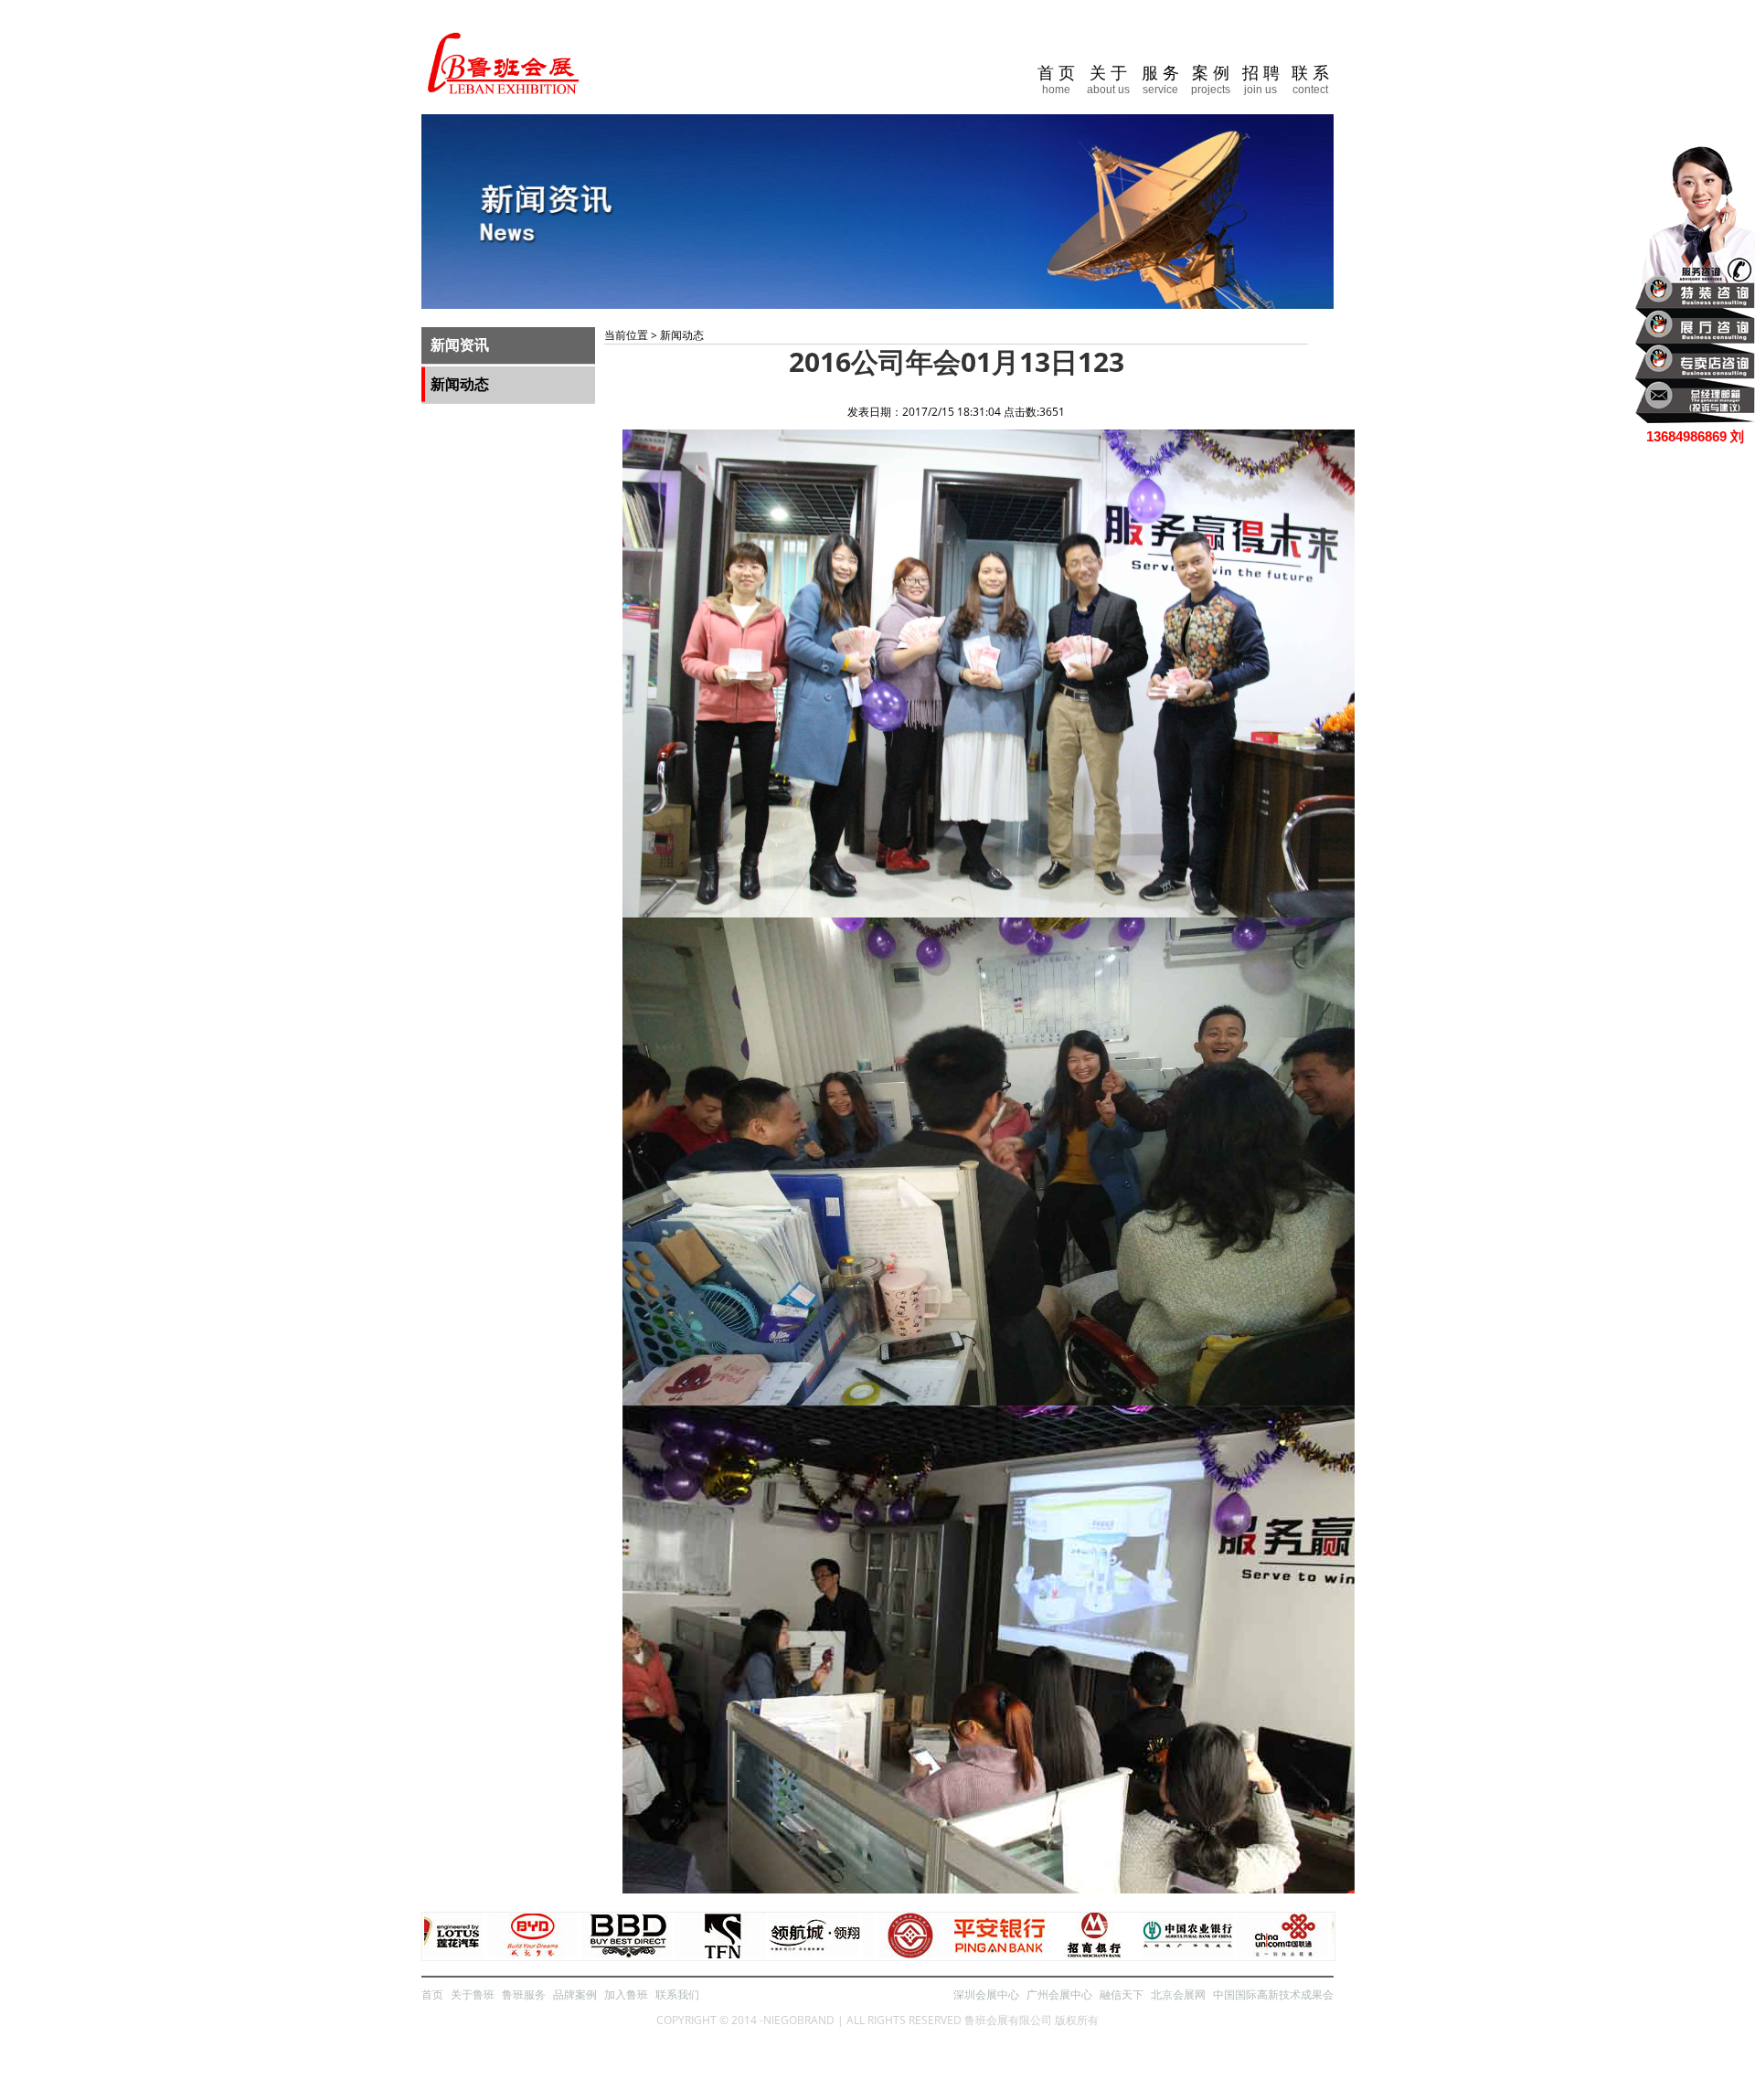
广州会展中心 (1059, 1994)
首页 (432, 1994)
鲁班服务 (524, 1994)
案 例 (1211, 80)
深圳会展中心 (986, 1994)
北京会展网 (1178, 1994)
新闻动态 (460, 384)
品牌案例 (575, 1994)
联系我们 (677, 1994)
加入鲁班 (626, 1994)
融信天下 (1122, 1994)
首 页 (1056, 80)
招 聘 (1261, 80)
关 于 (1108, 80)
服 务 (1160, 80)
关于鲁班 (473, 1994)
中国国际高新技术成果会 (1273, 1994)
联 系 (1310, 80)
